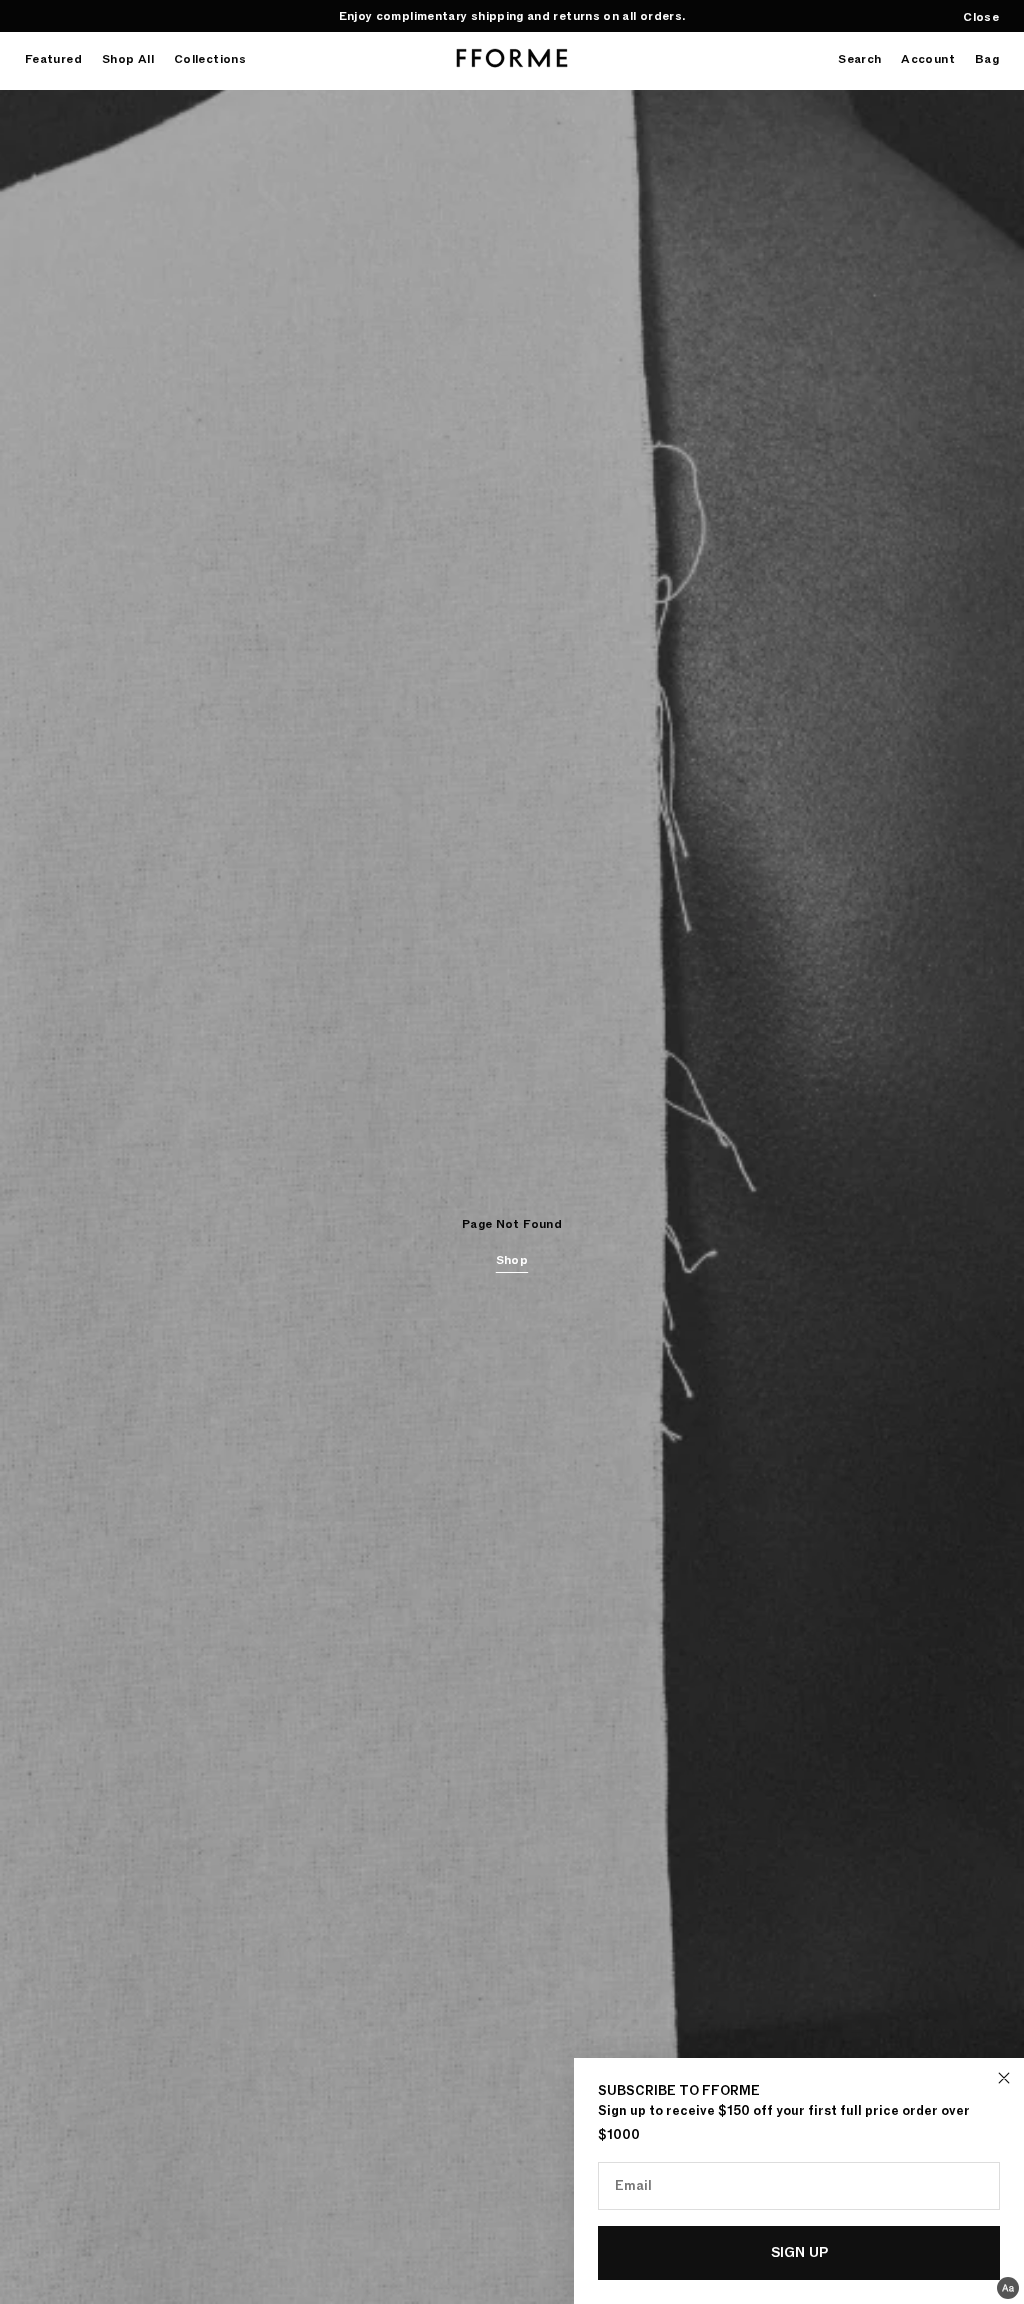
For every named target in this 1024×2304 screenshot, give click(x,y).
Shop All (128, 59)
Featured (53, 59)
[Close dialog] (1004, 2078)
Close (981, 17)
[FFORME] (512, 58)
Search (859, 59)
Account (928, 59)
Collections (210, 59)
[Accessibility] (1008, 2288)
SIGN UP (799, 2252)
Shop (512, 1260)
